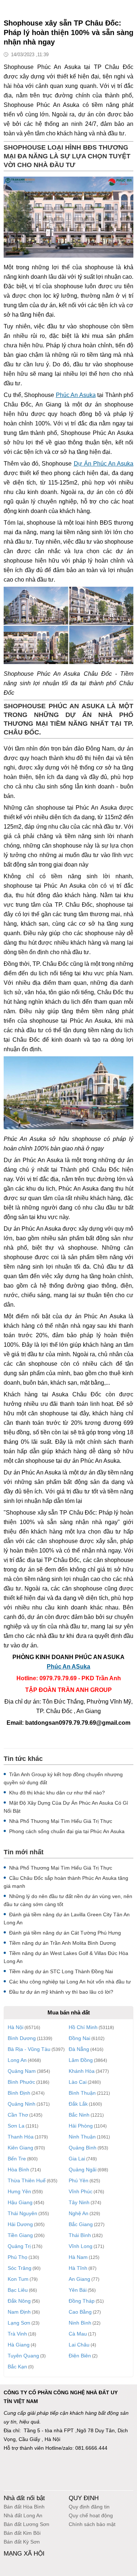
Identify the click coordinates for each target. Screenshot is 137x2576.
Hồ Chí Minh (83, 2027)
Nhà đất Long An (23, 2515)
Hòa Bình (18, 2170)
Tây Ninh (79, 2202)
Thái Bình (80, 2235)
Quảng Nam (22, 2071)
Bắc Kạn (17, 2367)
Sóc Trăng (20, 2268)
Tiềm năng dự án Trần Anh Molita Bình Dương (62, 1943)
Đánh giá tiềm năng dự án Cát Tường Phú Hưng (65, 1933)
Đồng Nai (79, 2038)
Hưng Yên (19, 2191)
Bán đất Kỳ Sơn (22, 2542)
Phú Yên (79, 2180)
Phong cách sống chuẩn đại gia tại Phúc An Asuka (67, 1831)
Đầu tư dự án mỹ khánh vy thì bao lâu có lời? (61, 1992)
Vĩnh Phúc (81, 2191)
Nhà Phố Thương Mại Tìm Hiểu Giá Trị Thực (61, 1821)
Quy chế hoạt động (91, 2515)
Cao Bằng (80, 2312)
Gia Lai (77, 2159)
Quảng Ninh (22, 2104)
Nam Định (19, 2312)
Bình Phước (21, 2082)
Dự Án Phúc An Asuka (104, 464)
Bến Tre (17, 2159)
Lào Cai (78, 2082)
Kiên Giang (20, 2148)
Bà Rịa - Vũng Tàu (29, 2049)
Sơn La (16, 2126)
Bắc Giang (81, 2224)
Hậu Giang (20, 2202)
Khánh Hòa (82, 2071)
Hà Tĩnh (78, 2268)
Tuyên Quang (23, 2356)
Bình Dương (22, 2038)
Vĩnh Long (81, 2246)
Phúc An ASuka (68, 1667)
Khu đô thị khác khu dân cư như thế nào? (57, 1793)
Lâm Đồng (81, 2060)
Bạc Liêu (18, 2290)
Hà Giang (19, 2345)
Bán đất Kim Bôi (22, 2533)
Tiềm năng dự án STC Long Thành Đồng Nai (61, 1971)
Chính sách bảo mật (92, 2524)
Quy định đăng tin (89, 2507)
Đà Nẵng (79, 2049)
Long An (17, 2060)
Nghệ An (79, 2213)
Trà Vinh (17, 2334)
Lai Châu (79, 2345)
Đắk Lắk (78, 2104)
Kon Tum (18, 2279)
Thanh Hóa (21, 2137)
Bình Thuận (82, 2093)
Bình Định (19, 2093)
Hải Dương (20, 2224)
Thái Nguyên (22, 2213)
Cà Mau (78, 2334)
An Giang (79, 2279)
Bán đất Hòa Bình (24, 2507)
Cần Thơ (18, 2115)
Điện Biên (80, 2356)
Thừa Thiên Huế (27, 2180)
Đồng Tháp (82, 2301)
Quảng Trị (19, 2246)
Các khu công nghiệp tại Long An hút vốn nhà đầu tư (70, 1982)
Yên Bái (78, 2290)
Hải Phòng (81, 2126)
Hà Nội (16, 2027)
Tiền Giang (20, 2235)
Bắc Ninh (79, 2115)
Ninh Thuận (82, 2137)
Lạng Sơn (19, 2323)
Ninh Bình (80, 2323)
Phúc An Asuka (76, 395)
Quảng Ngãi (83, 2170)
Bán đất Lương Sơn (26, 2524)
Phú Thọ (18, 2257)
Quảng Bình (83, 2148)
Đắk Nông (19, 2301)
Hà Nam (78, 2257)
